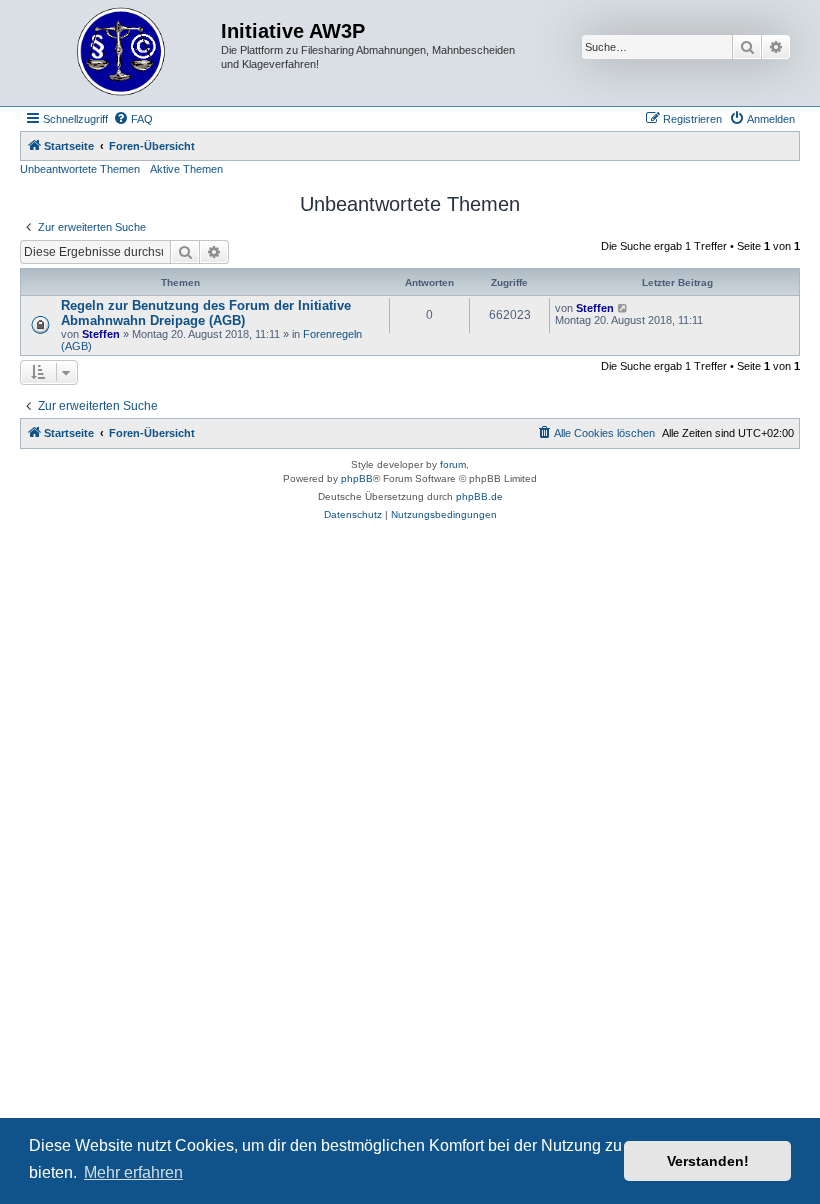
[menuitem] (133, 119)
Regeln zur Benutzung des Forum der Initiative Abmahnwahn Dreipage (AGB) (206, 313)
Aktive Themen (186, 169)
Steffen (101, 334)
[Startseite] (123, 53)
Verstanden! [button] (708, 1161)
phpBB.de (479, 496)
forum (453, 464)
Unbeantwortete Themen (80, 169)
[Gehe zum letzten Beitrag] (623, 308)
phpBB (357, 478)
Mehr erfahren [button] (133, 1172)
